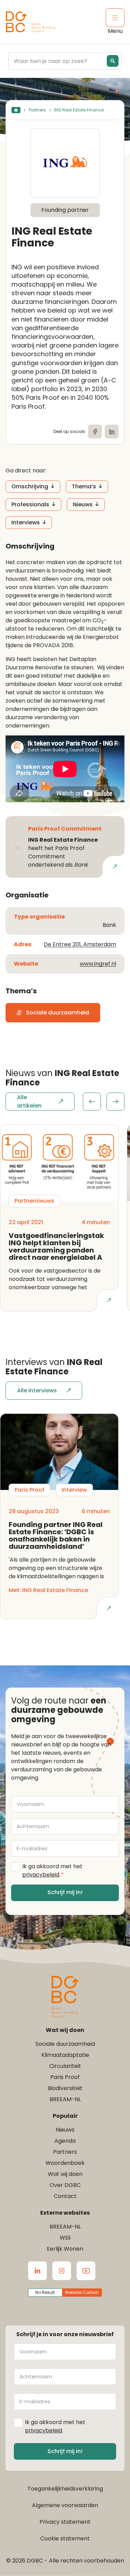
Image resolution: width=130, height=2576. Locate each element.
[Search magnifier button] (113, 61)
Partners (37, 110)
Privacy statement (65, 2522)
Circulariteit (65, 2066)
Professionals (30, 504)
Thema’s (84, 486)
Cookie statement (65, 2538)
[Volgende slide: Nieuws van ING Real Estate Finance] (115, 1102)
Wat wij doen (65, 2174)
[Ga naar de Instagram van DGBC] (62, 2271)
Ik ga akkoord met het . (52, 1870)
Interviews (26, 522)
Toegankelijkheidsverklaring (65, 2489)
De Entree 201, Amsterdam (80, 944)
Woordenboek (65, 2163)
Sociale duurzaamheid (65, 2044)
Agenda (65, 2141)
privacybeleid (41, 1875)
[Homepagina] (16, 110)
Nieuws (83, 504)
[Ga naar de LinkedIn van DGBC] (37, 2271)
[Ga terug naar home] (31, 22)
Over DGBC (65, 2185)
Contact (65, 2196)
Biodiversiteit (65, 2088)
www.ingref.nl (98, 964)
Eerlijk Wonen (65, 2249)
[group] (104, 1102)
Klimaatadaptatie (65, 2055)
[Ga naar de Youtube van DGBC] (86, 2271)
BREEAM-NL (65, 2099)
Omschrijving (30, 486)
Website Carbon (82, 2292)
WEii (65, 2238)
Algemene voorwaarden (65, 2505)
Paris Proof (65, 2077)
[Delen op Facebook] (95, 432)
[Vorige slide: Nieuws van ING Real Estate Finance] (92, 1102)
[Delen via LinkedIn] (112, 432)
